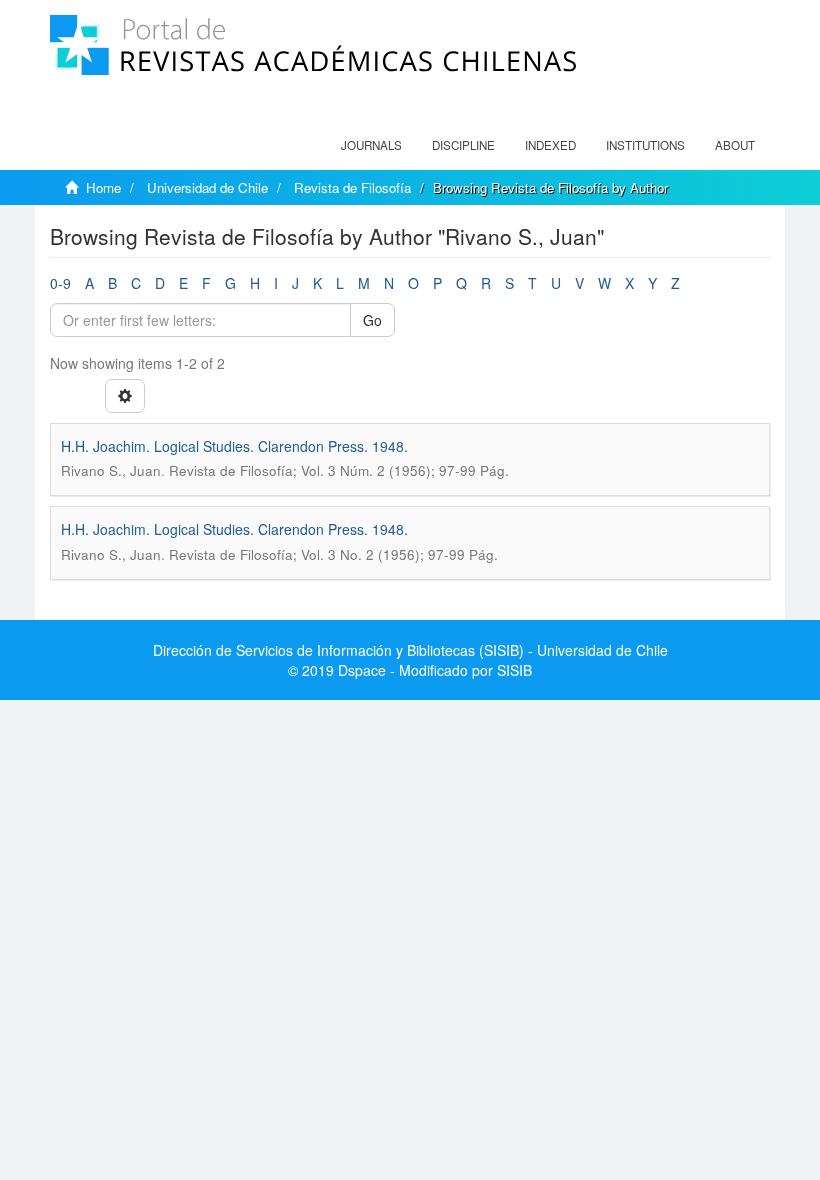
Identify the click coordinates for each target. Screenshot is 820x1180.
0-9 (60, 283)
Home (103, 187)
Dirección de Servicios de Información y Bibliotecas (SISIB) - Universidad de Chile (410, 650)
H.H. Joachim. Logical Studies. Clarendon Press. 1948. (234, 446)
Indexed (550, 145)
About (735, 145)
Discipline (463, 145)
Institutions (645, 145)
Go (372, 320)
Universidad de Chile (207, 187)
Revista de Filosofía (352, 187)
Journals (371, 145)
